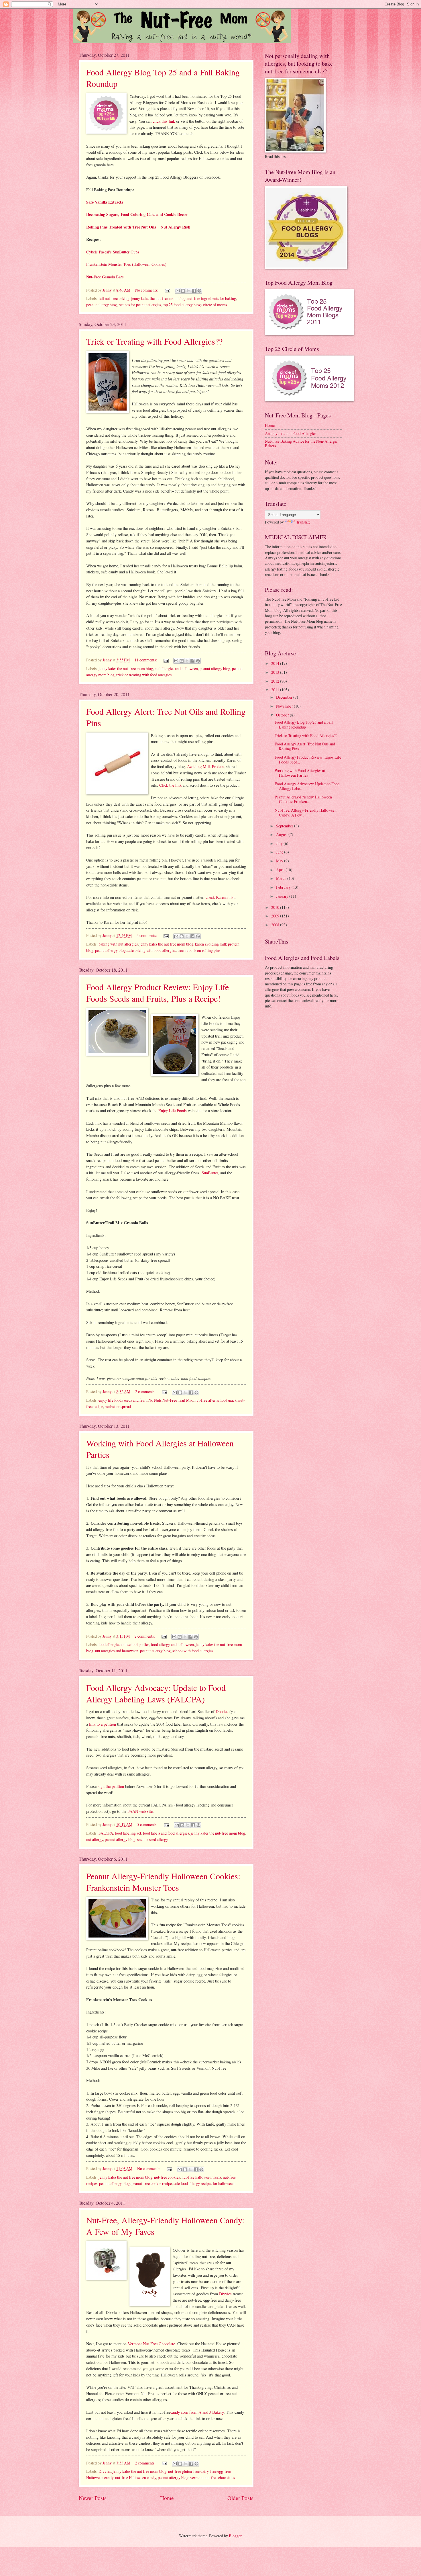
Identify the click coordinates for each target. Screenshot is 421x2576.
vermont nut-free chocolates (213, 2478)
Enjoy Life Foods (173, 1111)
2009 (276, 916)
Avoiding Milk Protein (205, 766)
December (285, 697)
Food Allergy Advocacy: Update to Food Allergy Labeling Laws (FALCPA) (156, 1693)
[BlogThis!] (183, 291)
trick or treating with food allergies (144, 675)
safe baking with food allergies (152, 950)
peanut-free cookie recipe (152, 2183)
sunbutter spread (118, 1406)
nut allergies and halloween (176, 668)
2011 (276, 690)
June (280, 852)
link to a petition (103, 1724)
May (280, 861)
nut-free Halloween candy (136, 2478)
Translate (303, 522)
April (281, 870)
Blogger (235, 2536)
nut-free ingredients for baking (212, 298)
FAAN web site (140, 1811)
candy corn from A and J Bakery (197, 2412)
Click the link (171, 785)
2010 (276, 907)
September (285, 826)
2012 (276, 681)
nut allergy (95, 1839)
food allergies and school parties (124, 1644)
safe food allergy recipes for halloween (204, 2183)
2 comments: (146, 1391)
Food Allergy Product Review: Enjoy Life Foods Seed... (308, 759)
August (282, 834)
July (280, 843)
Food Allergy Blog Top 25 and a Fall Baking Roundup (304, 724)
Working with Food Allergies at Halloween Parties (300, 773)
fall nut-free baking (114, 298)
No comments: (147, 290)
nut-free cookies (167, 2177)
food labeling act (128, 1833)
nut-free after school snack (216, 1400)
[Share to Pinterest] (199, 291)
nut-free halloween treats (201, 2177)
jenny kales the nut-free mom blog (158, 298)
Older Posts (240, 2498)
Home (167, 2498)
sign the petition (111, 1786)
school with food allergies (193, 1651)
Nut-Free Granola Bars (105, 277)
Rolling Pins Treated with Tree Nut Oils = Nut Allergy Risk (138, 227)
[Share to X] (188, 291)
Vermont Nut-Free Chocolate (151, 2344)
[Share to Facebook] (194, 291)
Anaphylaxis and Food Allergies (291, 433)
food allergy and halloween (172, 1644)
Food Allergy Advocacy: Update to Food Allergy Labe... (307, 786)
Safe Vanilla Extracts (105, 202)
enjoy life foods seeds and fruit (123, 1400)
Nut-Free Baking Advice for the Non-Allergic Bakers (301, 444)
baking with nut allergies (118, 944)
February (284, 887)
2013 (276, 672)
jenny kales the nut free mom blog (166, 944)
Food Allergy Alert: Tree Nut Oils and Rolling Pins (305, 746)
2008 (276, 925)
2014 (276, 663)
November (285, 706)
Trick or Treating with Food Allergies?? (154, 341)
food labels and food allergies (166, 1833)
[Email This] (178, 291)
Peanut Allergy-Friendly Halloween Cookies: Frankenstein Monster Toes (163, 1882)
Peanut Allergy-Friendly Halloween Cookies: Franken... (303, 799)
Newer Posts (93, 2498)
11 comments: (146, 660)
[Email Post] (167, 290)
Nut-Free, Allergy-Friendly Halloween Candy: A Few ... (306, 813)
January (283, 896)
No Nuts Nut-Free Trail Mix (171, 1400)
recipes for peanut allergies (140, 305)
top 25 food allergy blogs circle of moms (195, 305)
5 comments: (147, 935)
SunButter (210, 1173)
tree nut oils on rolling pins (199, 950)
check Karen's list (220, 897)
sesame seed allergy (153, 1839)
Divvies (222, 1711)
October (283, 715)
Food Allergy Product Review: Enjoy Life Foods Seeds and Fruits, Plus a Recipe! (158, 993)
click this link (164, 121)
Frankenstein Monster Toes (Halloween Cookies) (126, 264)
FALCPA (106, 1833)
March (282, 878)
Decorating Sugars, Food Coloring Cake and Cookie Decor (137, 214)
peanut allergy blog (102, 305)
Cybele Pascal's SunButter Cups (113, 252)
